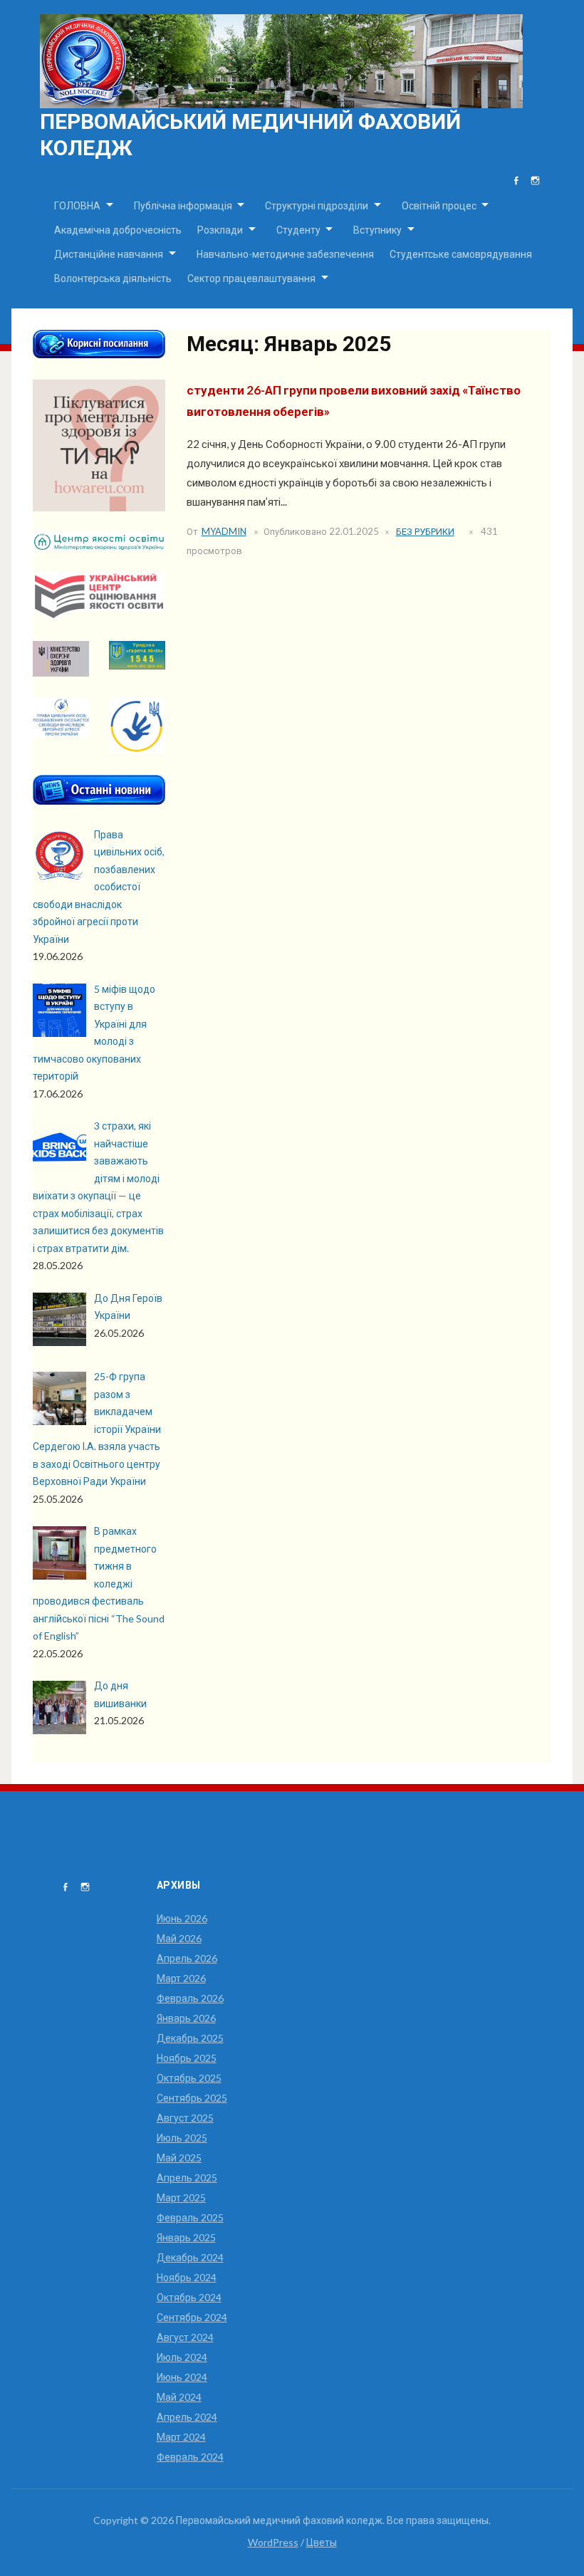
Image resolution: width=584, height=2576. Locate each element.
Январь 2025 (186, 2237)
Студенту (298, 230)
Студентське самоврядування (461, 254)
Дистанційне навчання (109, 254)
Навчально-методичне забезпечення (285, 254)
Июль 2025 (182, 2138)
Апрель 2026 (187, 1958)
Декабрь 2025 (190, 2038)
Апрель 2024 (187, 2417)
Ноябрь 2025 (187, 2058)
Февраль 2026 (190, 1998)
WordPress (273, 2542)
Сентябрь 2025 (192, 2098)
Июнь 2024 (182, 2377)
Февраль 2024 (190, 2457)
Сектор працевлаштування (251, 278)
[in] (535, 181)
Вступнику (377, 230)
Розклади (220, 230)
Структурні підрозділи (317, 205)
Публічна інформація (183, 205)
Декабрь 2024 (190, 2257)
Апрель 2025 (187, 2178)
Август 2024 (185, 2337)
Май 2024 (179, 2397)
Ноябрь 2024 (187, 2277)
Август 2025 (185, 2118)
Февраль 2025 (190, 2217)
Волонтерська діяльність (113, 278)
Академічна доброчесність (118, 230)
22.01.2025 (354, 531)
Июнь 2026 (182, 1918)
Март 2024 (181, 2437)
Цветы (322, 2542)
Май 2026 (179, 1938)
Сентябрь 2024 (192, 2317)
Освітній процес (439, 205)
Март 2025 (181, 2197)
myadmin (224, 531)
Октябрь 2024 (189, 2297)
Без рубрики (425, 531)
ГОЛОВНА (77, 205)
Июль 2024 (182, 2357)
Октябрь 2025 (189, 2078)
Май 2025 (179, 2158)
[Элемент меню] (516, 181)
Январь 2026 (186, 2018)
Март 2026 (181, 1978)
